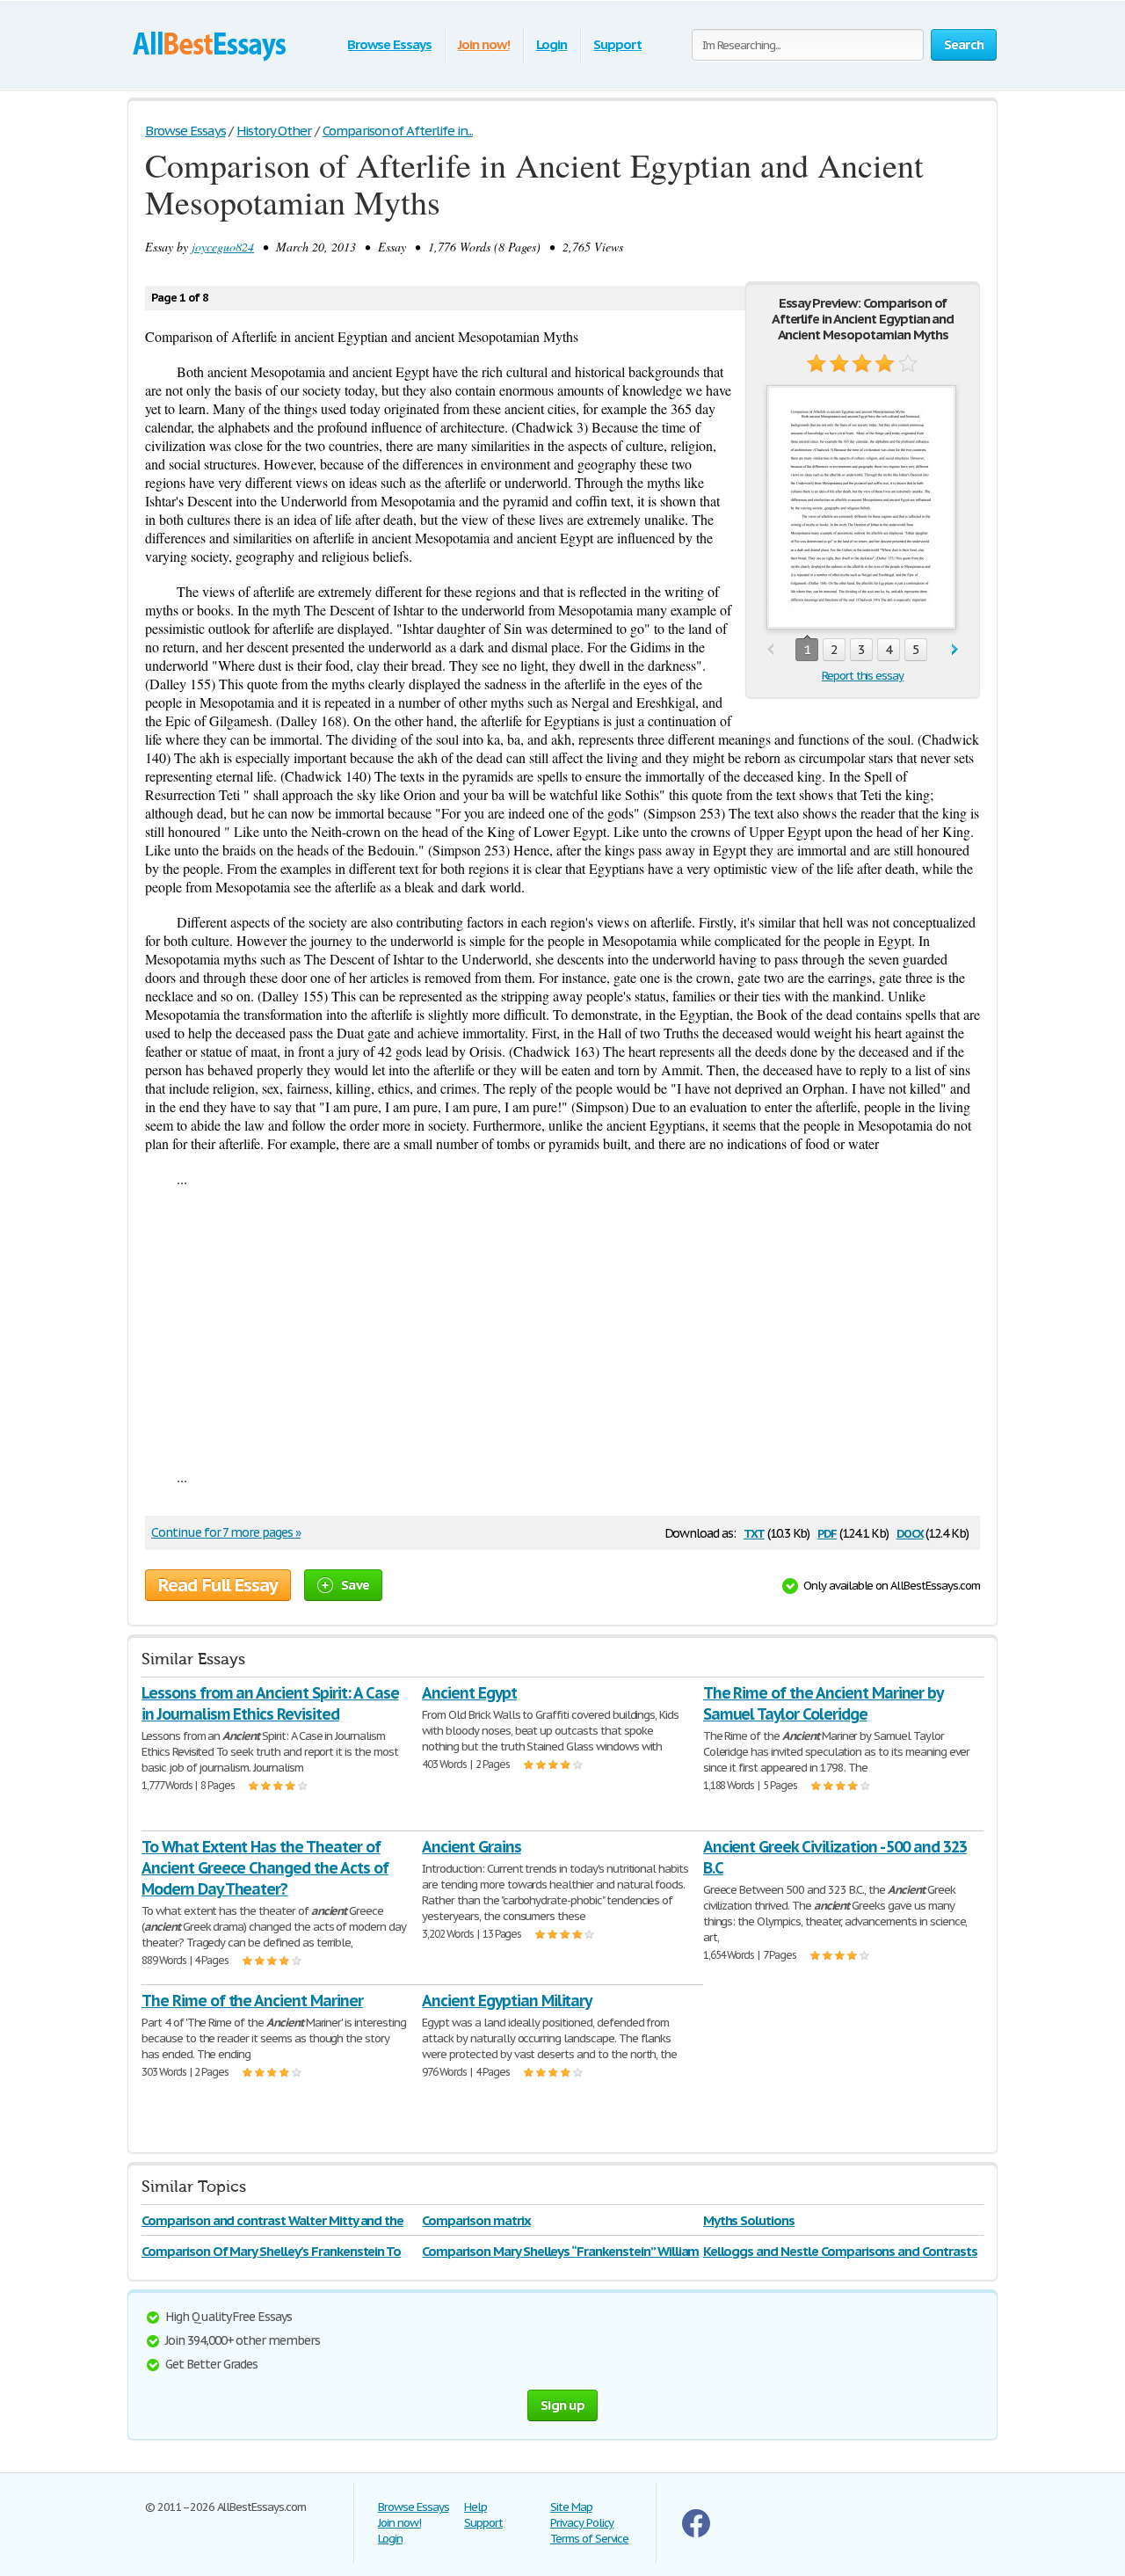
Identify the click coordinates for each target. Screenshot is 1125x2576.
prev (770, 650)
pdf (827, 1532)
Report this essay (863, 676)
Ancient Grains (471, 1847)
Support (617, 44)
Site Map (571, 2507)
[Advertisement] (562, 1328)
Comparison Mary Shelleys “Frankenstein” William (560, 2251)
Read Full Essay (218, 1585)
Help (475, 2507)
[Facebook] (696, 2533)
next (955, 650)
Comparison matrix (476, 2220)
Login (552, 44)
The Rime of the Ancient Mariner (252, 2001)
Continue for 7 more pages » (226, 1532)
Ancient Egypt (469, 1693)
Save (355, 1585)
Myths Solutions (749, 2220)
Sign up (562, 2405)
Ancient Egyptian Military (507, 2001)
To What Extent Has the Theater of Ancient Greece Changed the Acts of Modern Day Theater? (265, 1868)
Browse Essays (389, 44)
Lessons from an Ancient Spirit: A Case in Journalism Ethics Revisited (270, 1703)
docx (910, 1532)
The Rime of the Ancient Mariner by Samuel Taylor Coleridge (824, 1703)
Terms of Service (589, 2539)
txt (754, 1532)
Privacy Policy (582, 2523)
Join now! (484, 44)
